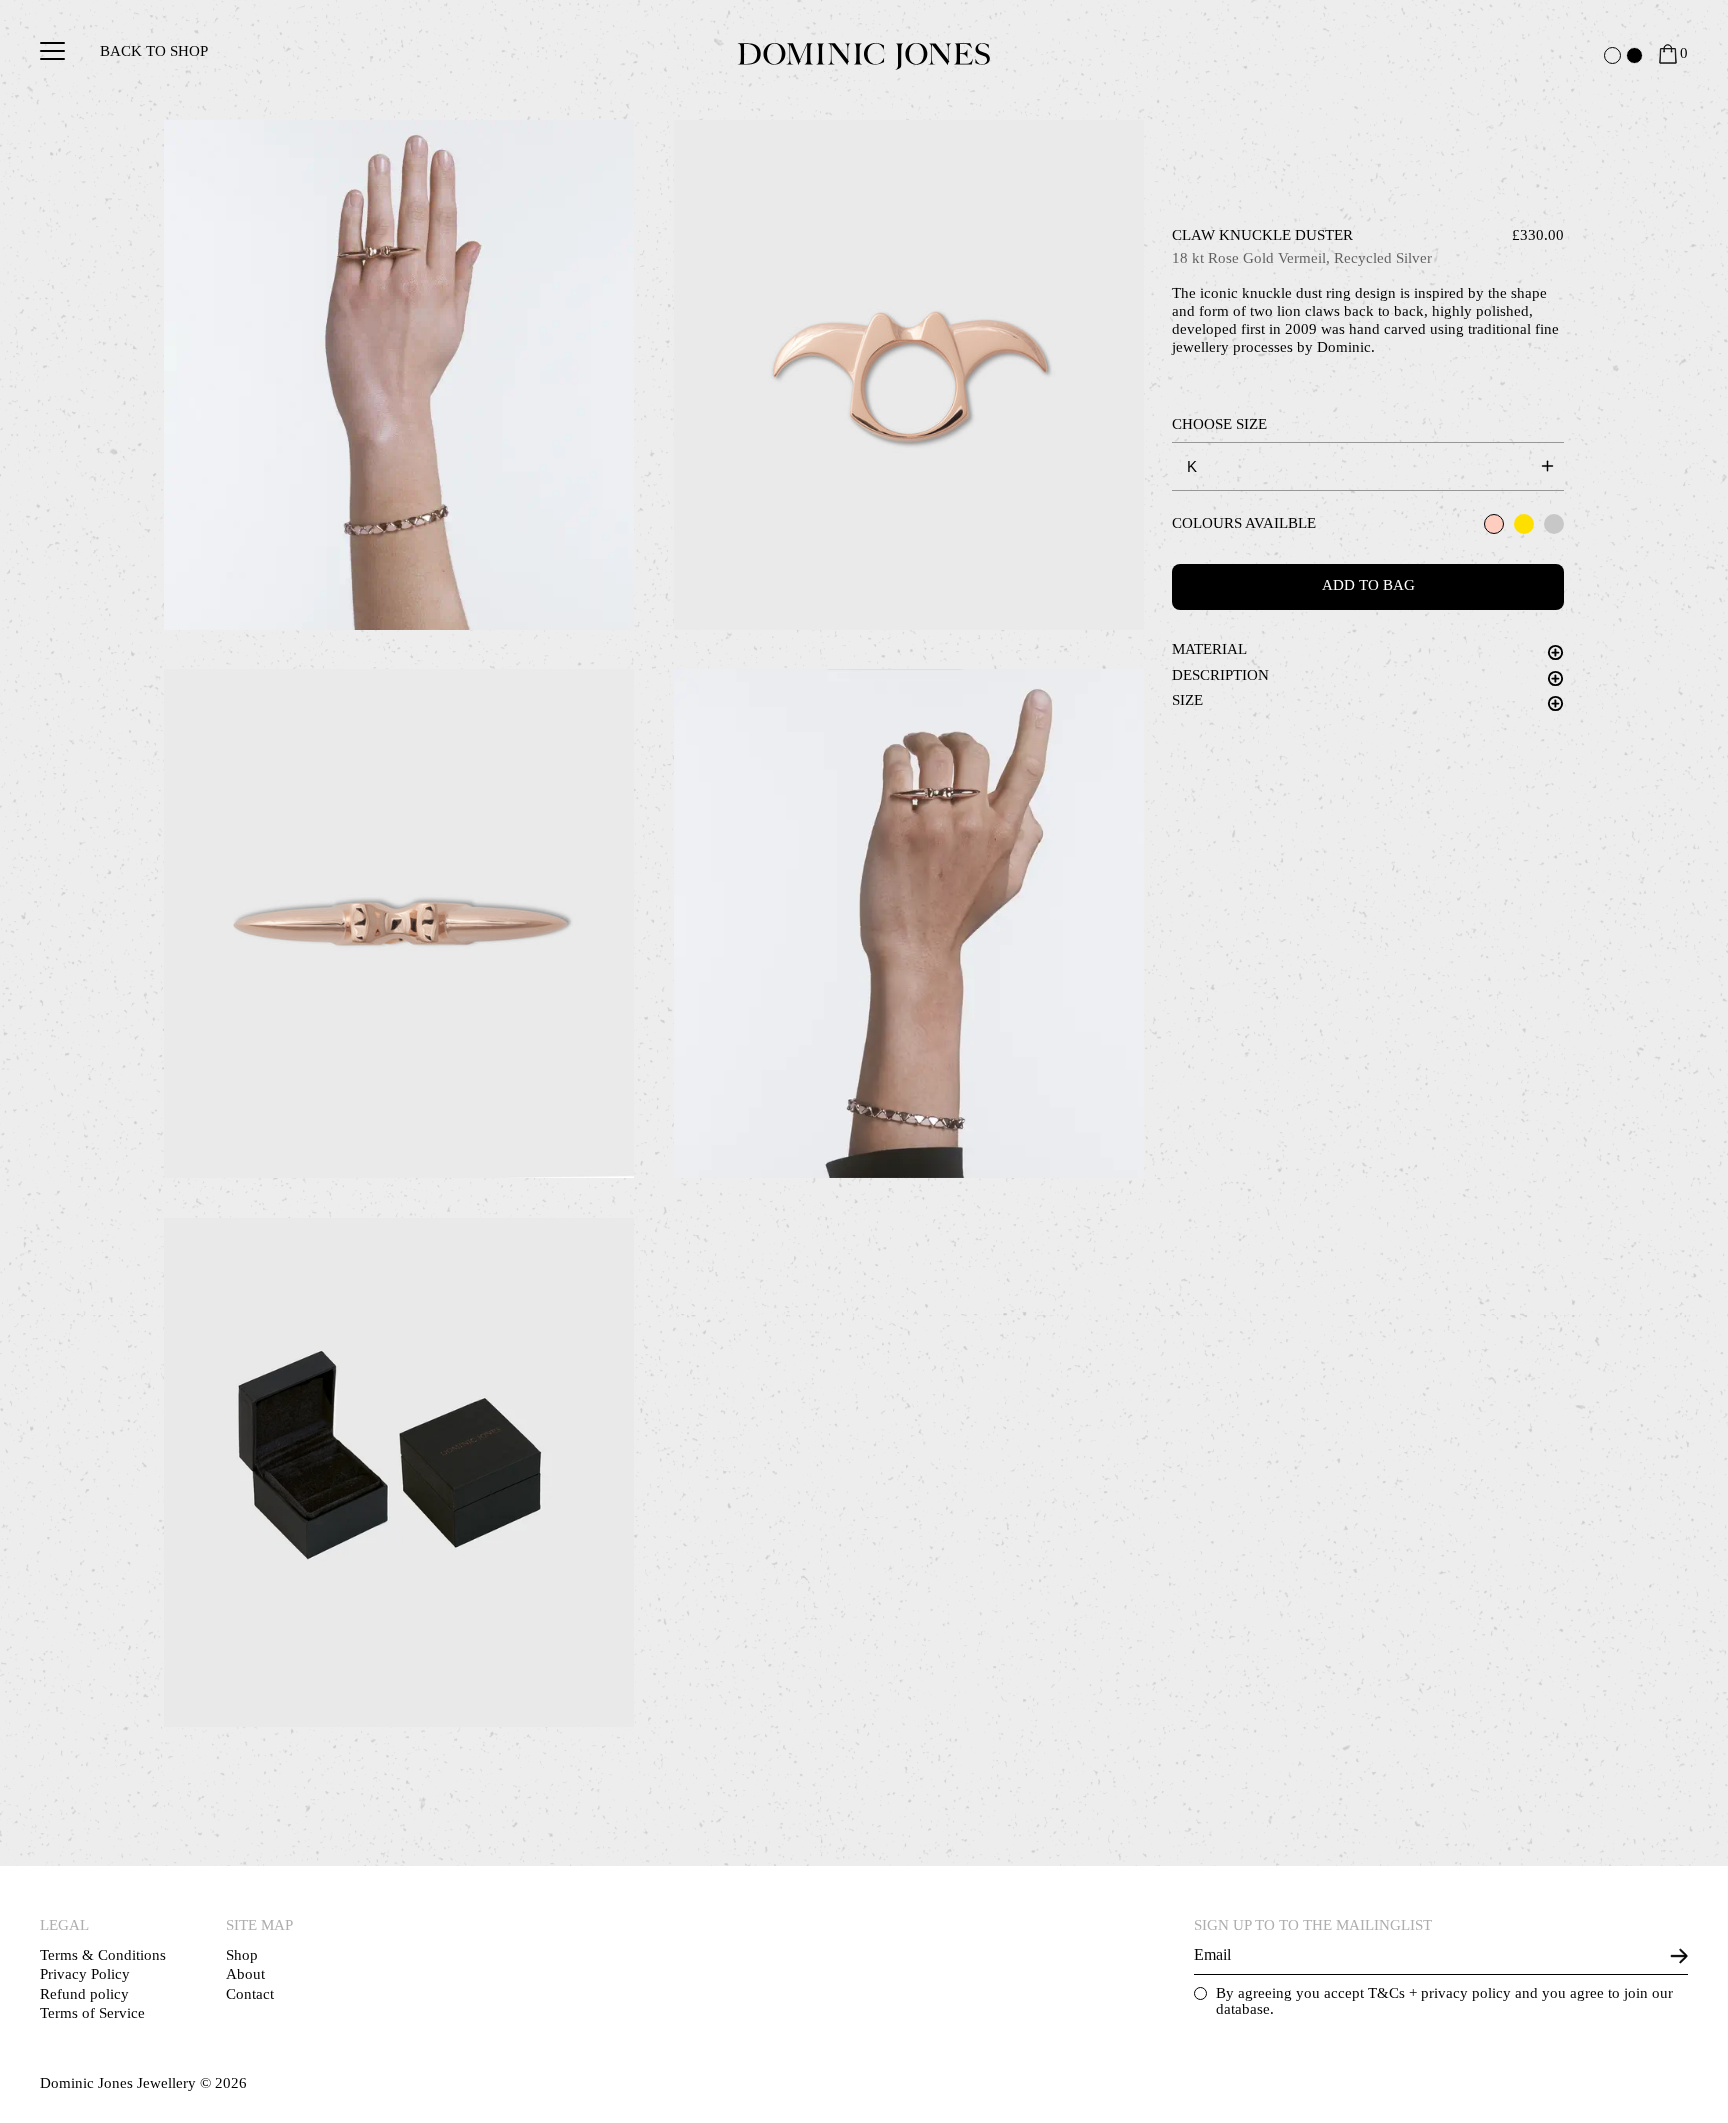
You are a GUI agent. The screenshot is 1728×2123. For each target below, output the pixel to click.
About (245, 1974)
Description (1220, 675)
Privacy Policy (85, 1974)
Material (1209, 649)
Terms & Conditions (103, 1955)
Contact (250, 1994)
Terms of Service (92, 2013)
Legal (64, 1925)
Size (1187, 700)
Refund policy (84, 1994)
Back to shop (154, 51)
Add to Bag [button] (1368, 585)
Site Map (259, 1925)
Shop (242, 1955)
